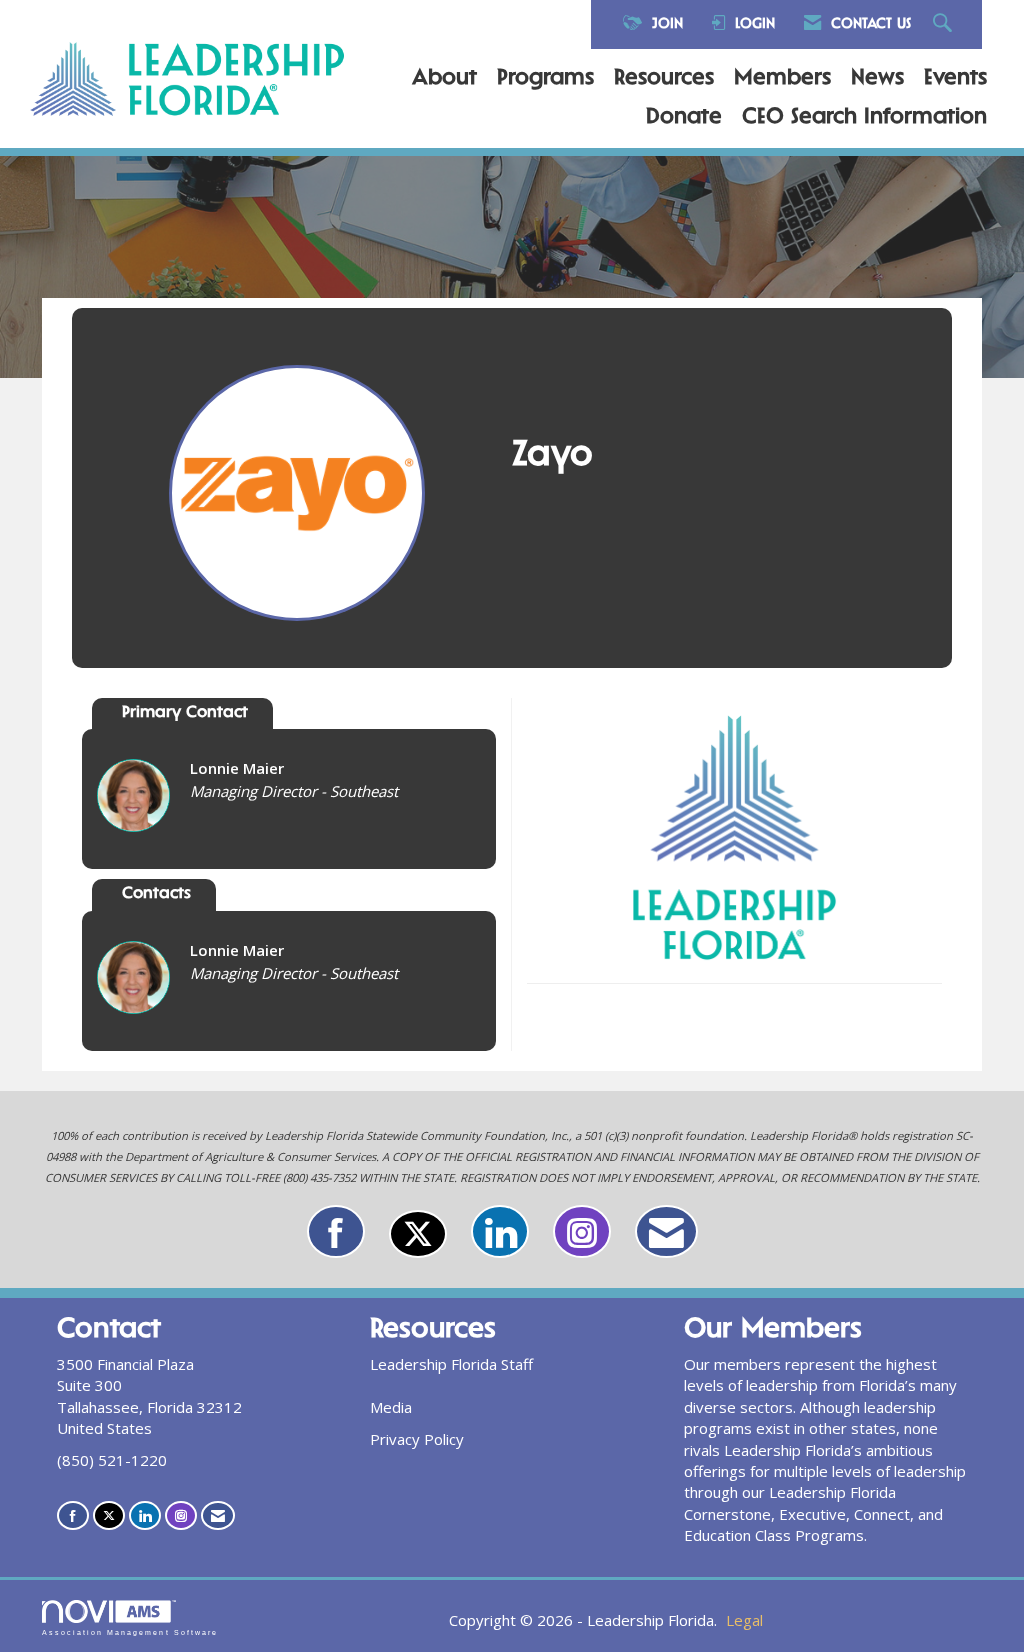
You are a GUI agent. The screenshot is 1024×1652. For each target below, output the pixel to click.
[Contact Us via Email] (666, 1231)
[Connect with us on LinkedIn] (500, 1231)
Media (391, 1407)
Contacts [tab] (156, 894)
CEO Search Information (864, 118)
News (877, 79)
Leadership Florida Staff (451, 1364)
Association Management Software (130, 1632)
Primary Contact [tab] (185, 713)
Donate (684, 118)
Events (955, 79)
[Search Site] (945, 24)
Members (782, 79)
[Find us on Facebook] (336, 1231)
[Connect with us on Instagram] (582, 1231)
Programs (545, 79)
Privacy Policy (417, 1439)
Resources (664, 79)
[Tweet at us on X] (418, 1234)
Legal (744, 1620)
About (444, 79)
